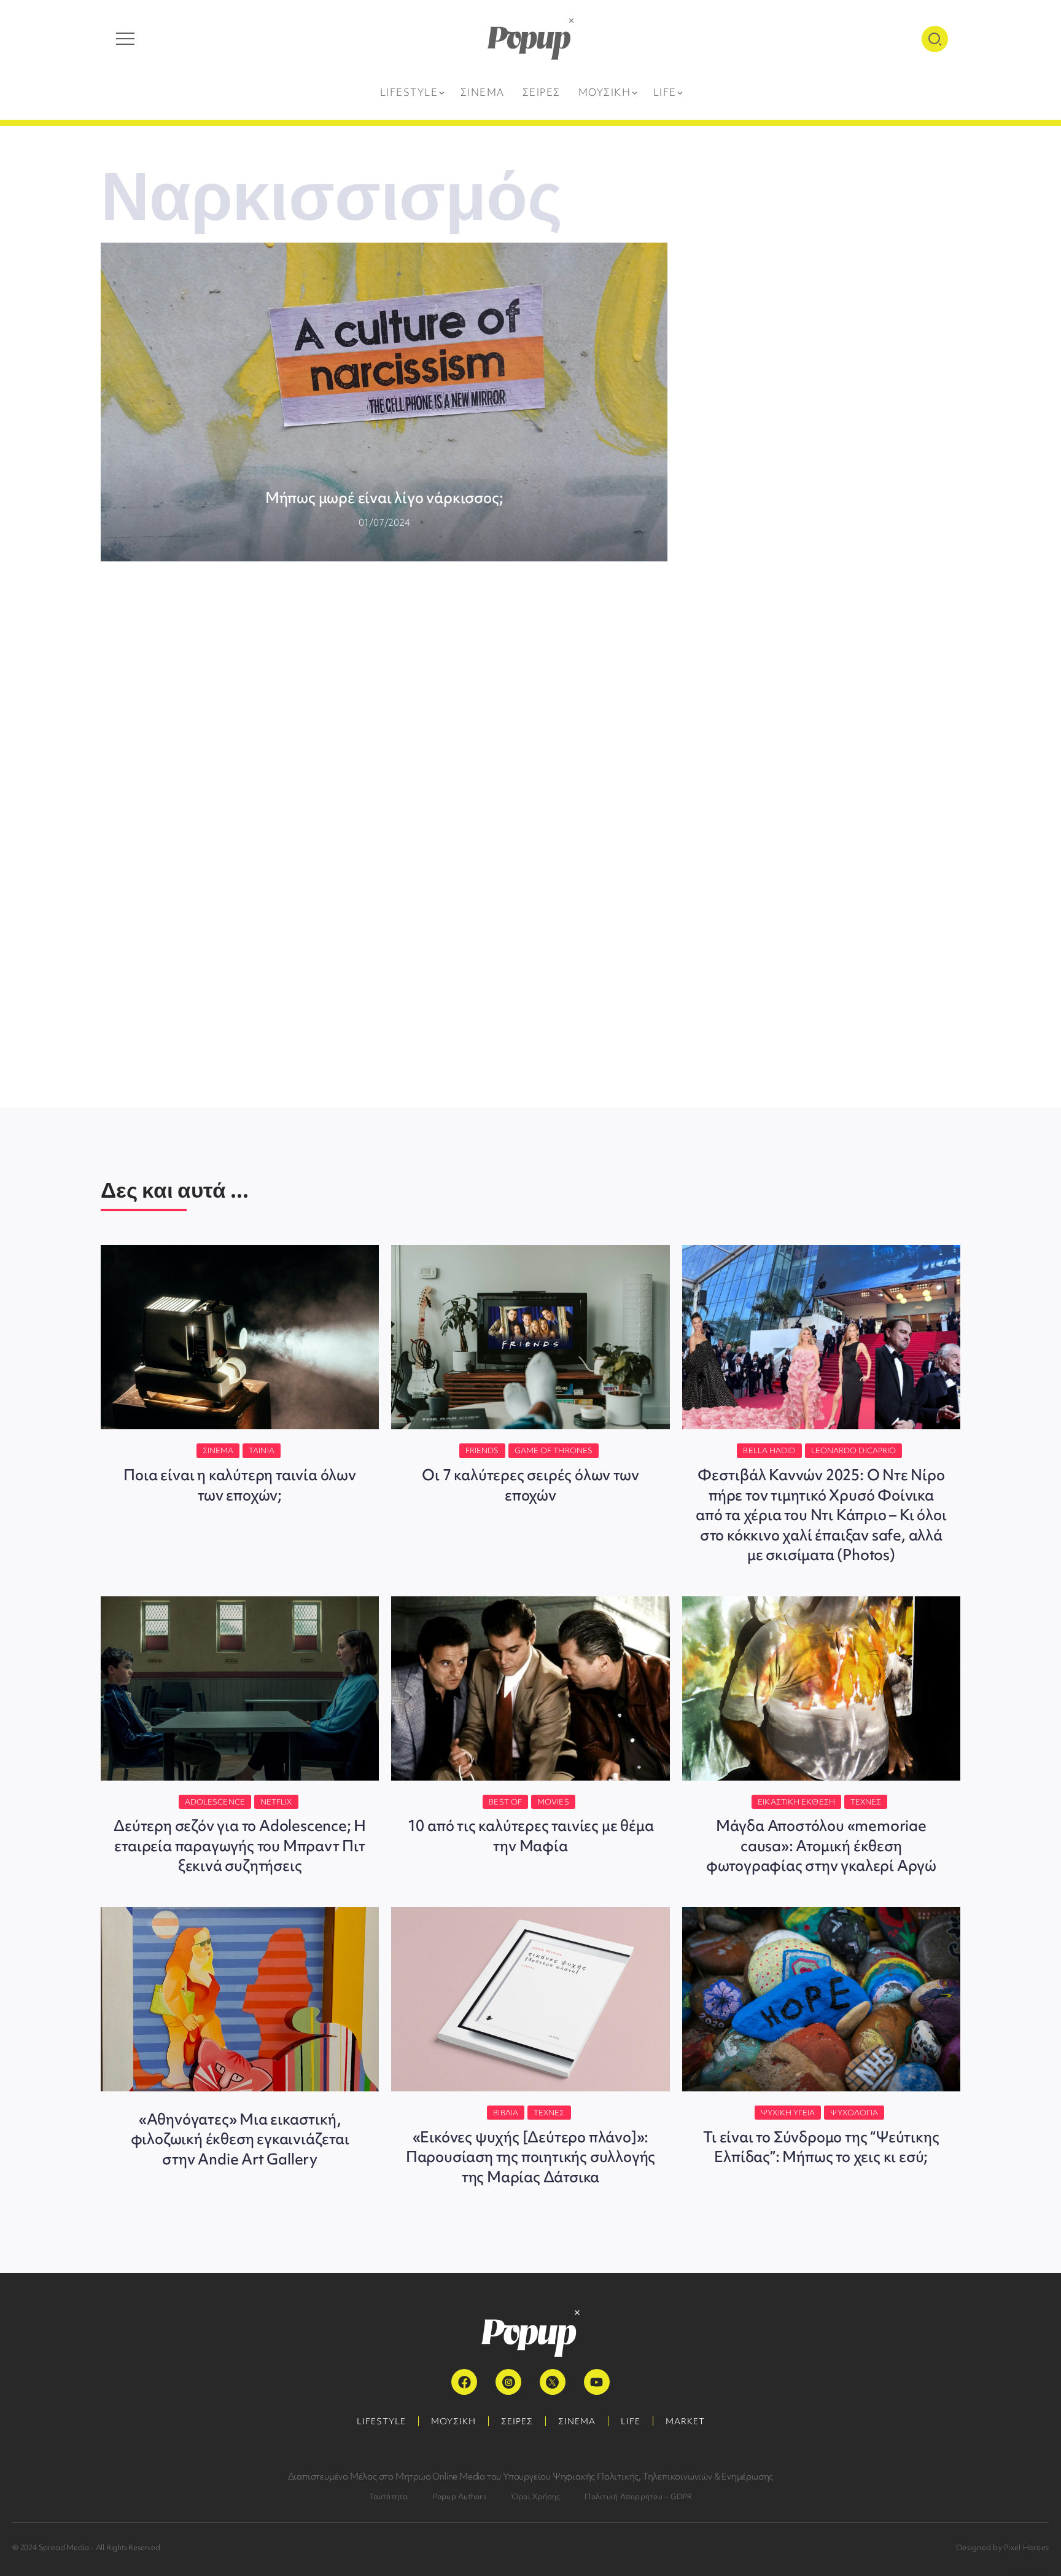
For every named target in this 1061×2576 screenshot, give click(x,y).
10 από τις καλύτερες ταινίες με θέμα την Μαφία (531, 1836)
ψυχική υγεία (788, 2113)
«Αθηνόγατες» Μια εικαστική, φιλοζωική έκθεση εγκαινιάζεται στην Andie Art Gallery (240, 2139)
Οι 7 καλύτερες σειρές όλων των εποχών (530, 1485)
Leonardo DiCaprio (854, 1450)
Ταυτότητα (389, 2496)
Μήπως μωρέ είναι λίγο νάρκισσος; (384, 498)
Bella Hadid (769, 1450)
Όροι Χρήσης (536, 2496)
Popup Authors (460, 2496)
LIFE (631, 2421)
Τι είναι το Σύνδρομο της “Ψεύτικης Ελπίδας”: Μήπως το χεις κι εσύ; (821, 2147)
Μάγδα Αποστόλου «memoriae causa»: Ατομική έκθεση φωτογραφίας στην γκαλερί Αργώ (821, 1846)
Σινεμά (218, 1450)
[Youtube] (597, 2382)
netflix (276, 1802)
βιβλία (506, 2113)
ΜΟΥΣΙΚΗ (453, 2421)
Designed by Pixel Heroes (1002, 2547)
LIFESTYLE (381, 2421)
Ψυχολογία (854, 2113)
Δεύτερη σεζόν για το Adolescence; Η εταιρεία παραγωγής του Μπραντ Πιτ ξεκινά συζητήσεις (240, 1846)
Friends (482, 1450)
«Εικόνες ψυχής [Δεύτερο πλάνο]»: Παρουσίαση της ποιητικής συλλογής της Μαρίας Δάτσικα (530, 2157)
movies (553, 1802)
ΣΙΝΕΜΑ (577, 2421)
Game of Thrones (554, 1450)
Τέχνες (866, 1802)
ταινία (262, 1450)
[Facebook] (464, 2382)
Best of (505, 1802)
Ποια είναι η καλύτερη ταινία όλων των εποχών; (239, 1485)
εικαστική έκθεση (796, 1802)
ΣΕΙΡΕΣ (517, 2421)
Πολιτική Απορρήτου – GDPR (638, 2496)
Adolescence (215, 1802)
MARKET (685, 2421)
